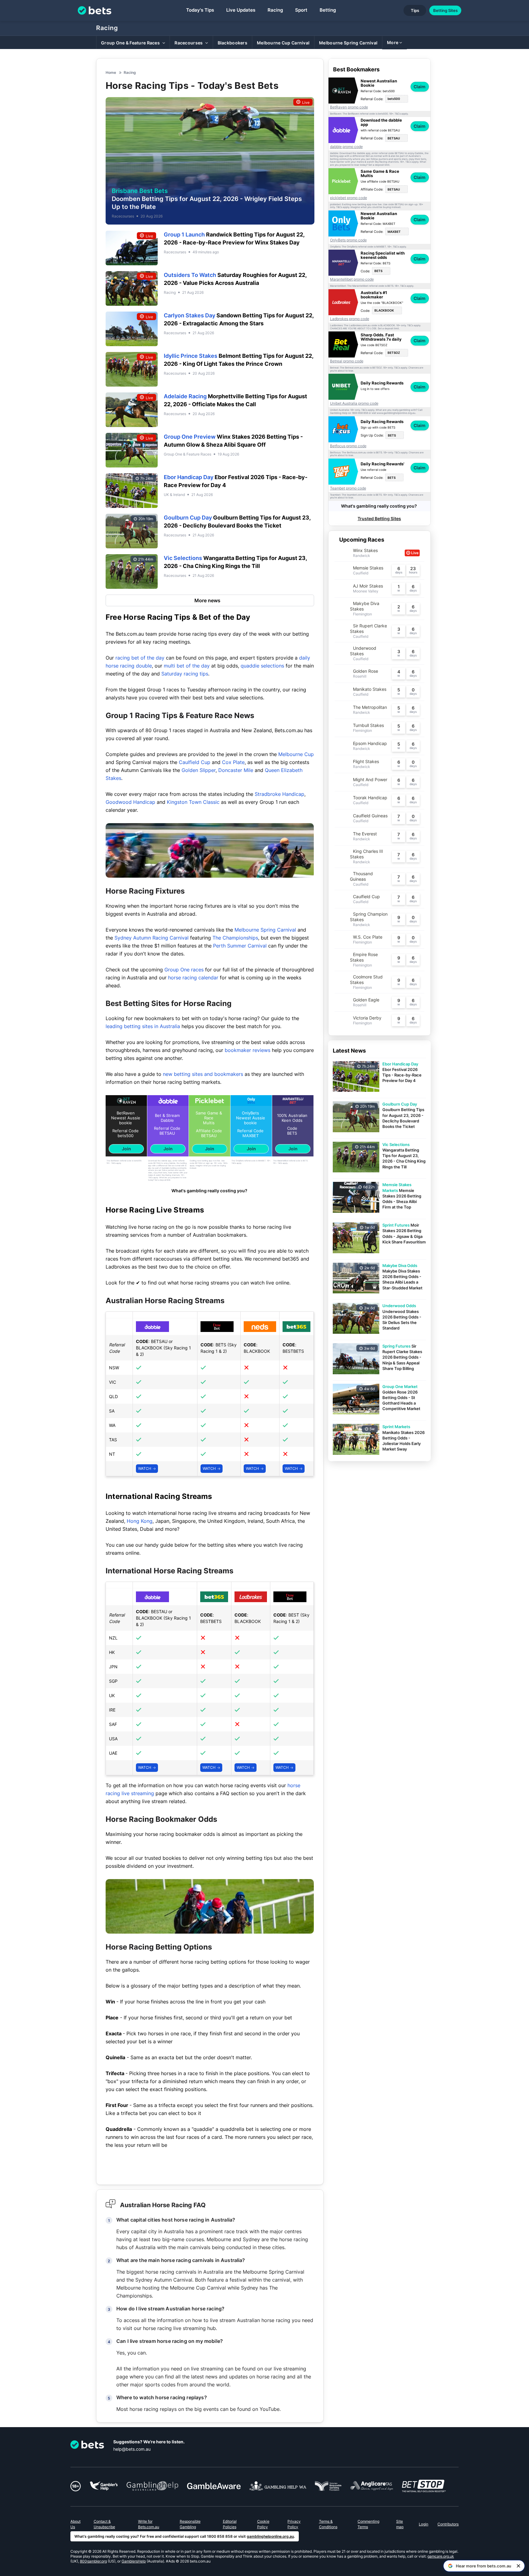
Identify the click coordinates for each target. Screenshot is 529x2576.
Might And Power (370, 779)
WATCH (145, 1468)
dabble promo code (346, 147)
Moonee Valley (366, 591)
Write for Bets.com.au (149, 2524)
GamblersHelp (134, 2561)
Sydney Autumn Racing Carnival (152, 938)
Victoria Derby (367, 1018)
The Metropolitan (370, 707)
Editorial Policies (230, 2524)
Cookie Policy (263, 2524)
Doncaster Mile (236, 770)
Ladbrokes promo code (350, 319)
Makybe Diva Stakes (365, 606)
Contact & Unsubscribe (104, 2524)
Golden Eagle (366, 1000)
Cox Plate (233, 762)
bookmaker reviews (248, 1050)
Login (424, 2524)
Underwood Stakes (363, 651)
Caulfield (361, 573)
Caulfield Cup (195, 762)
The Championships (235, 938)
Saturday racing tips (185, 674)
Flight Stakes (366, 761)
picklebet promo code (349, 198)
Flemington (362, 614)
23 (413, 568)
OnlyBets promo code (348, 240)
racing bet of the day (140, 658)
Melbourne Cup (296, 754)
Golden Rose (366, 671)
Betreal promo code (347, 361)
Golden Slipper (199, 770)
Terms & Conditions (328, 2524)
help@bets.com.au (132, 2449)
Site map (400, 2524)
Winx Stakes (365, 550)
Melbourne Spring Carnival (265, 930)
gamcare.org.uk (441, 2556)
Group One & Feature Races (188, 454)
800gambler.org (93, 2561)
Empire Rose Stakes (364, 957)
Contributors (448, 2524)
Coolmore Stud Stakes (366, 980)
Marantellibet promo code (352, 279)
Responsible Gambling (190, 2524)
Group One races (184, 970)
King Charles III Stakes (366, 854)
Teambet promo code (348, 488)
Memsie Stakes (368, 568)
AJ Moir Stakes (368, 586)
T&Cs (113, 1163)
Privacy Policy (294, 2524)
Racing (107, 28)
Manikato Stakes (370, 689)
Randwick (362, 556)
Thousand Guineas (361, 876)
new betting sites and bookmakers (203, 1074)
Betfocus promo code (348, 446)
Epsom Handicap (370, 743)
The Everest (365, 834)
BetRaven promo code (349, 107)
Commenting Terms (368, 2524)
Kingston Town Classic (193, 802)
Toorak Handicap (370, 798)
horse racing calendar (193, 978)
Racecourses (123, 216)
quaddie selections (262, 666)
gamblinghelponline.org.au (270, 2536)
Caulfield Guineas (370, 816)
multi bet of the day (187, 666)
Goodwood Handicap (130, 802)
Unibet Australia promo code (354, 403)
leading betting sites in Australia (143, 1026)
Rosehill (360, 676)
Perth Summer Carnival (240, 946)
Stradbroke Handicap (280, 794)
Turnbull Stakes (368, 725)
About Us (75, 2524)
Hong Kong (140, 1521)
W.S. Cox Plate (368, 937)
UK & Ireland (174, 495)
